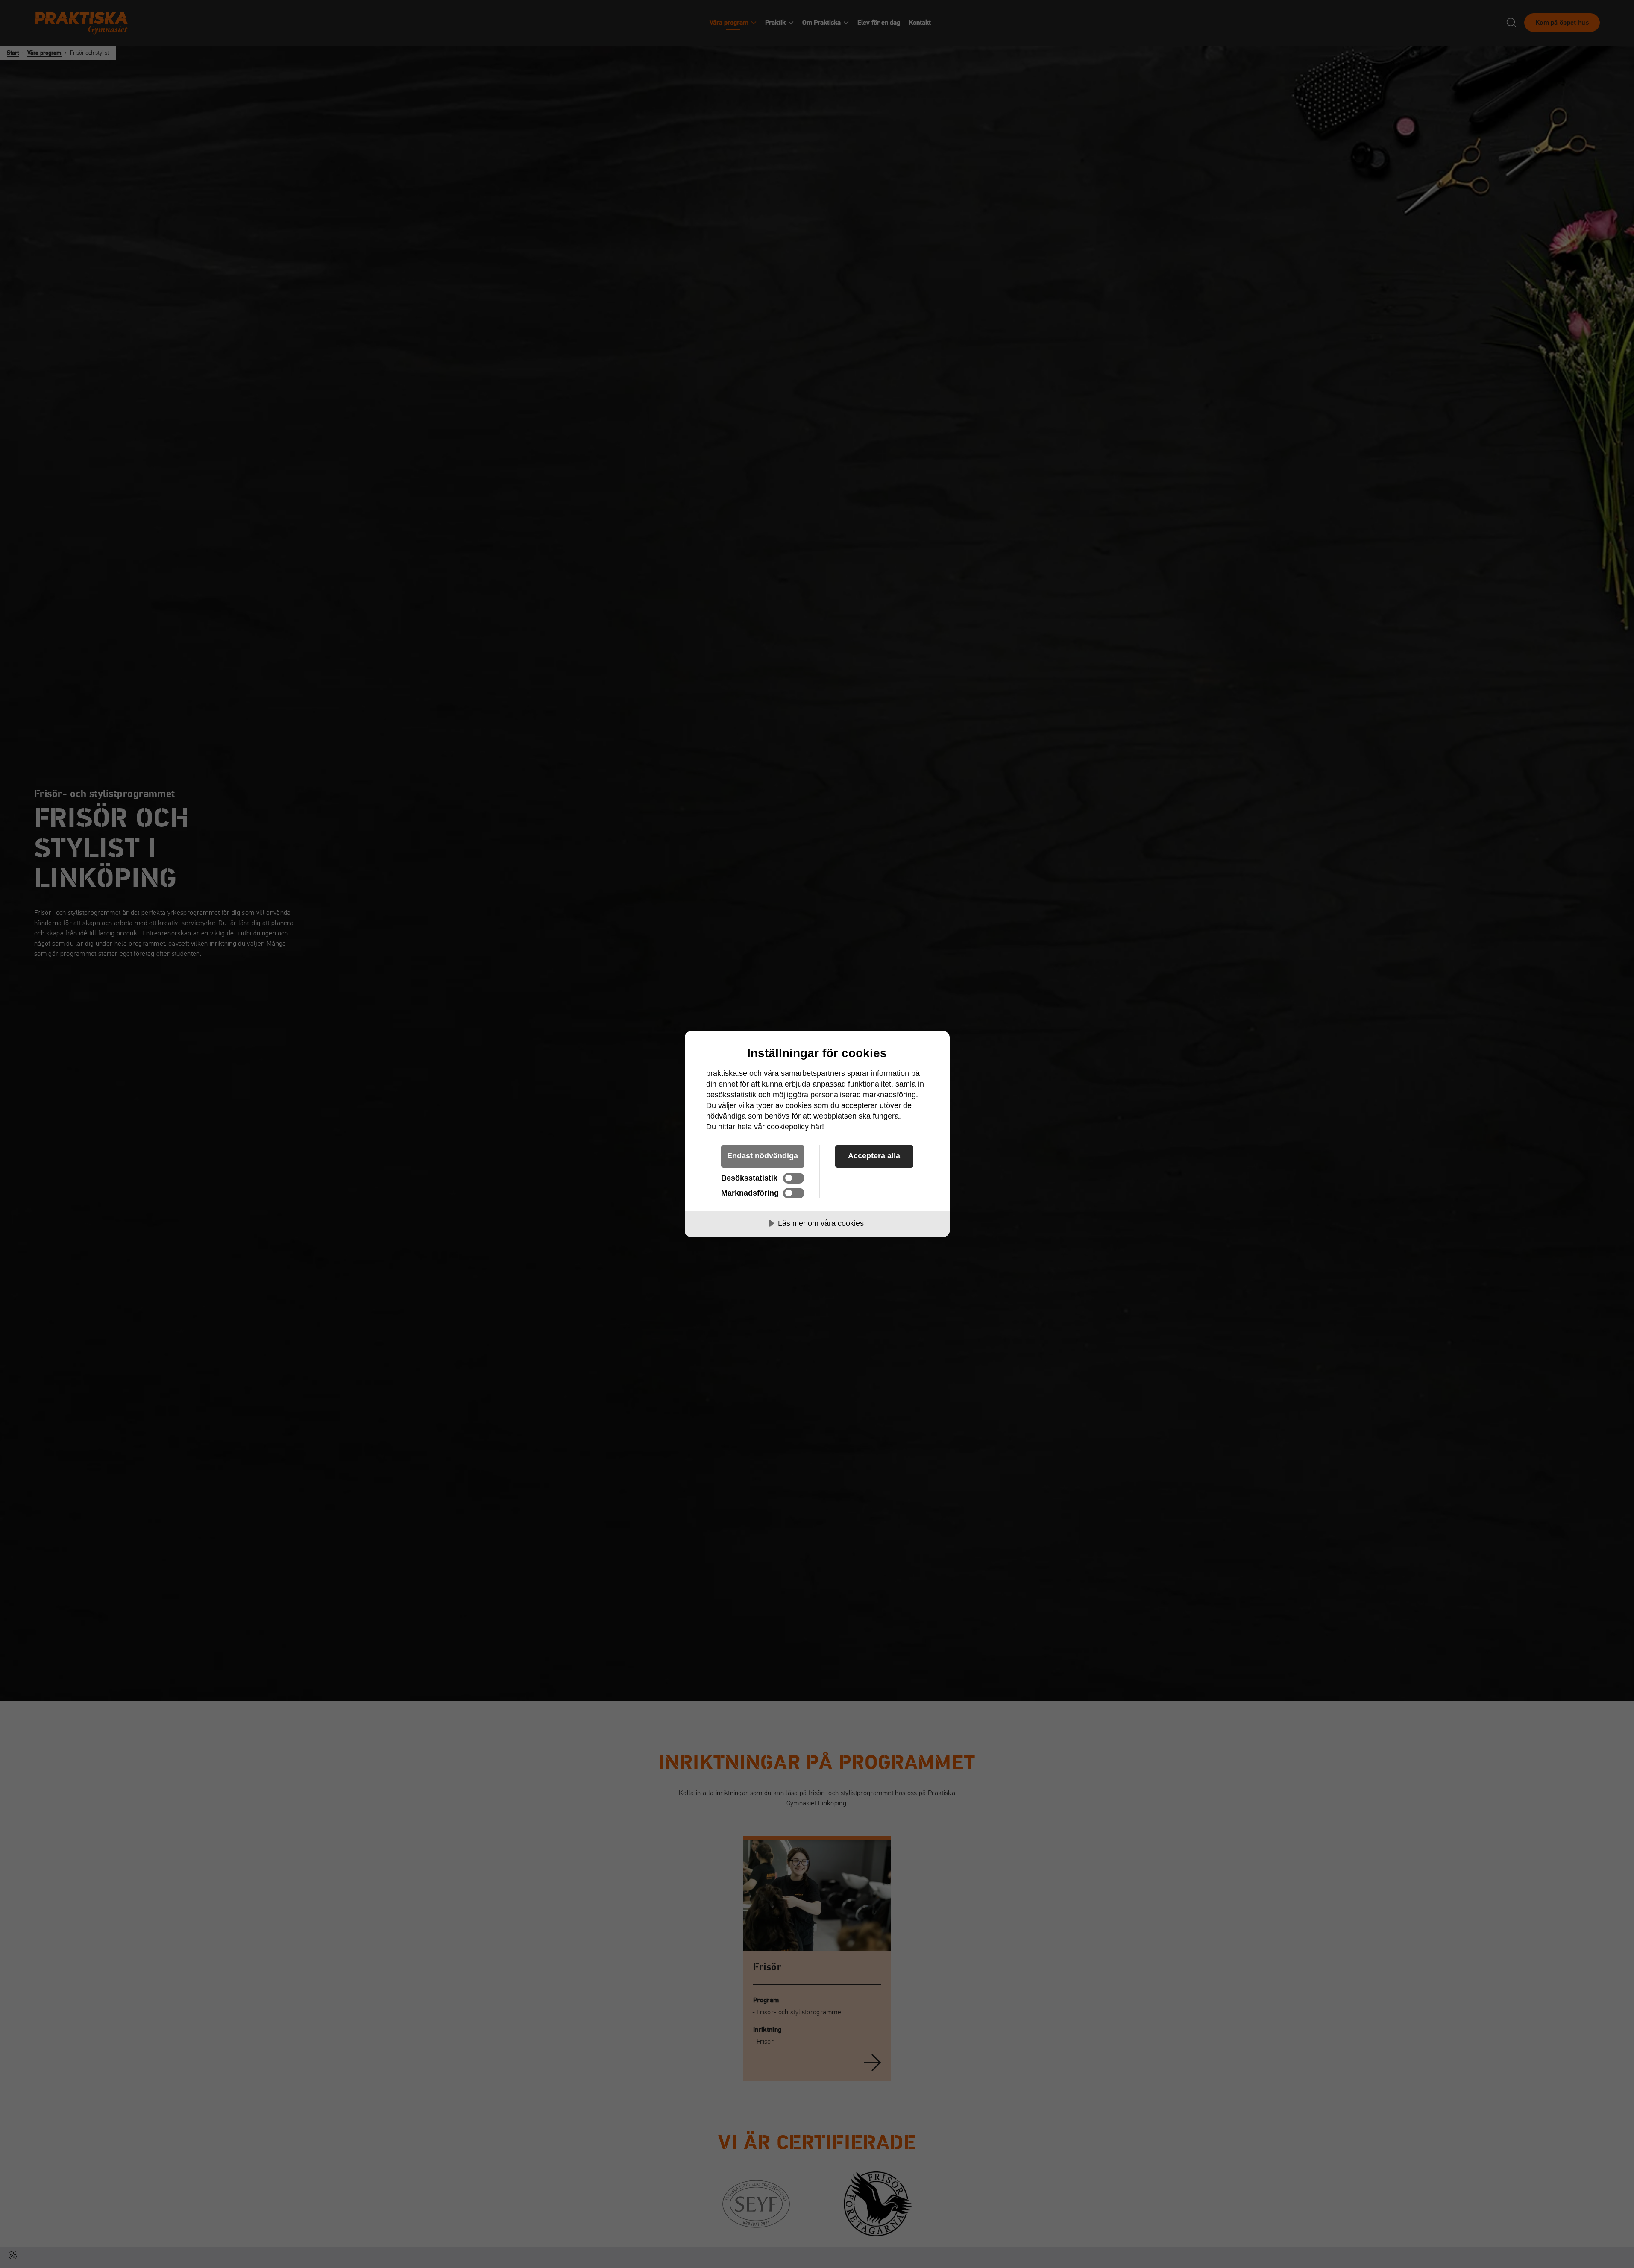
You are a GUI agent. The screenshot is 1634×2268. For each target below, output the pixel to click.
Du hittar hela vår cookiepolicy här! (765, 1127)
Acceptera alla (874, 1156)
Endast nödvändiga (763, 1156)
